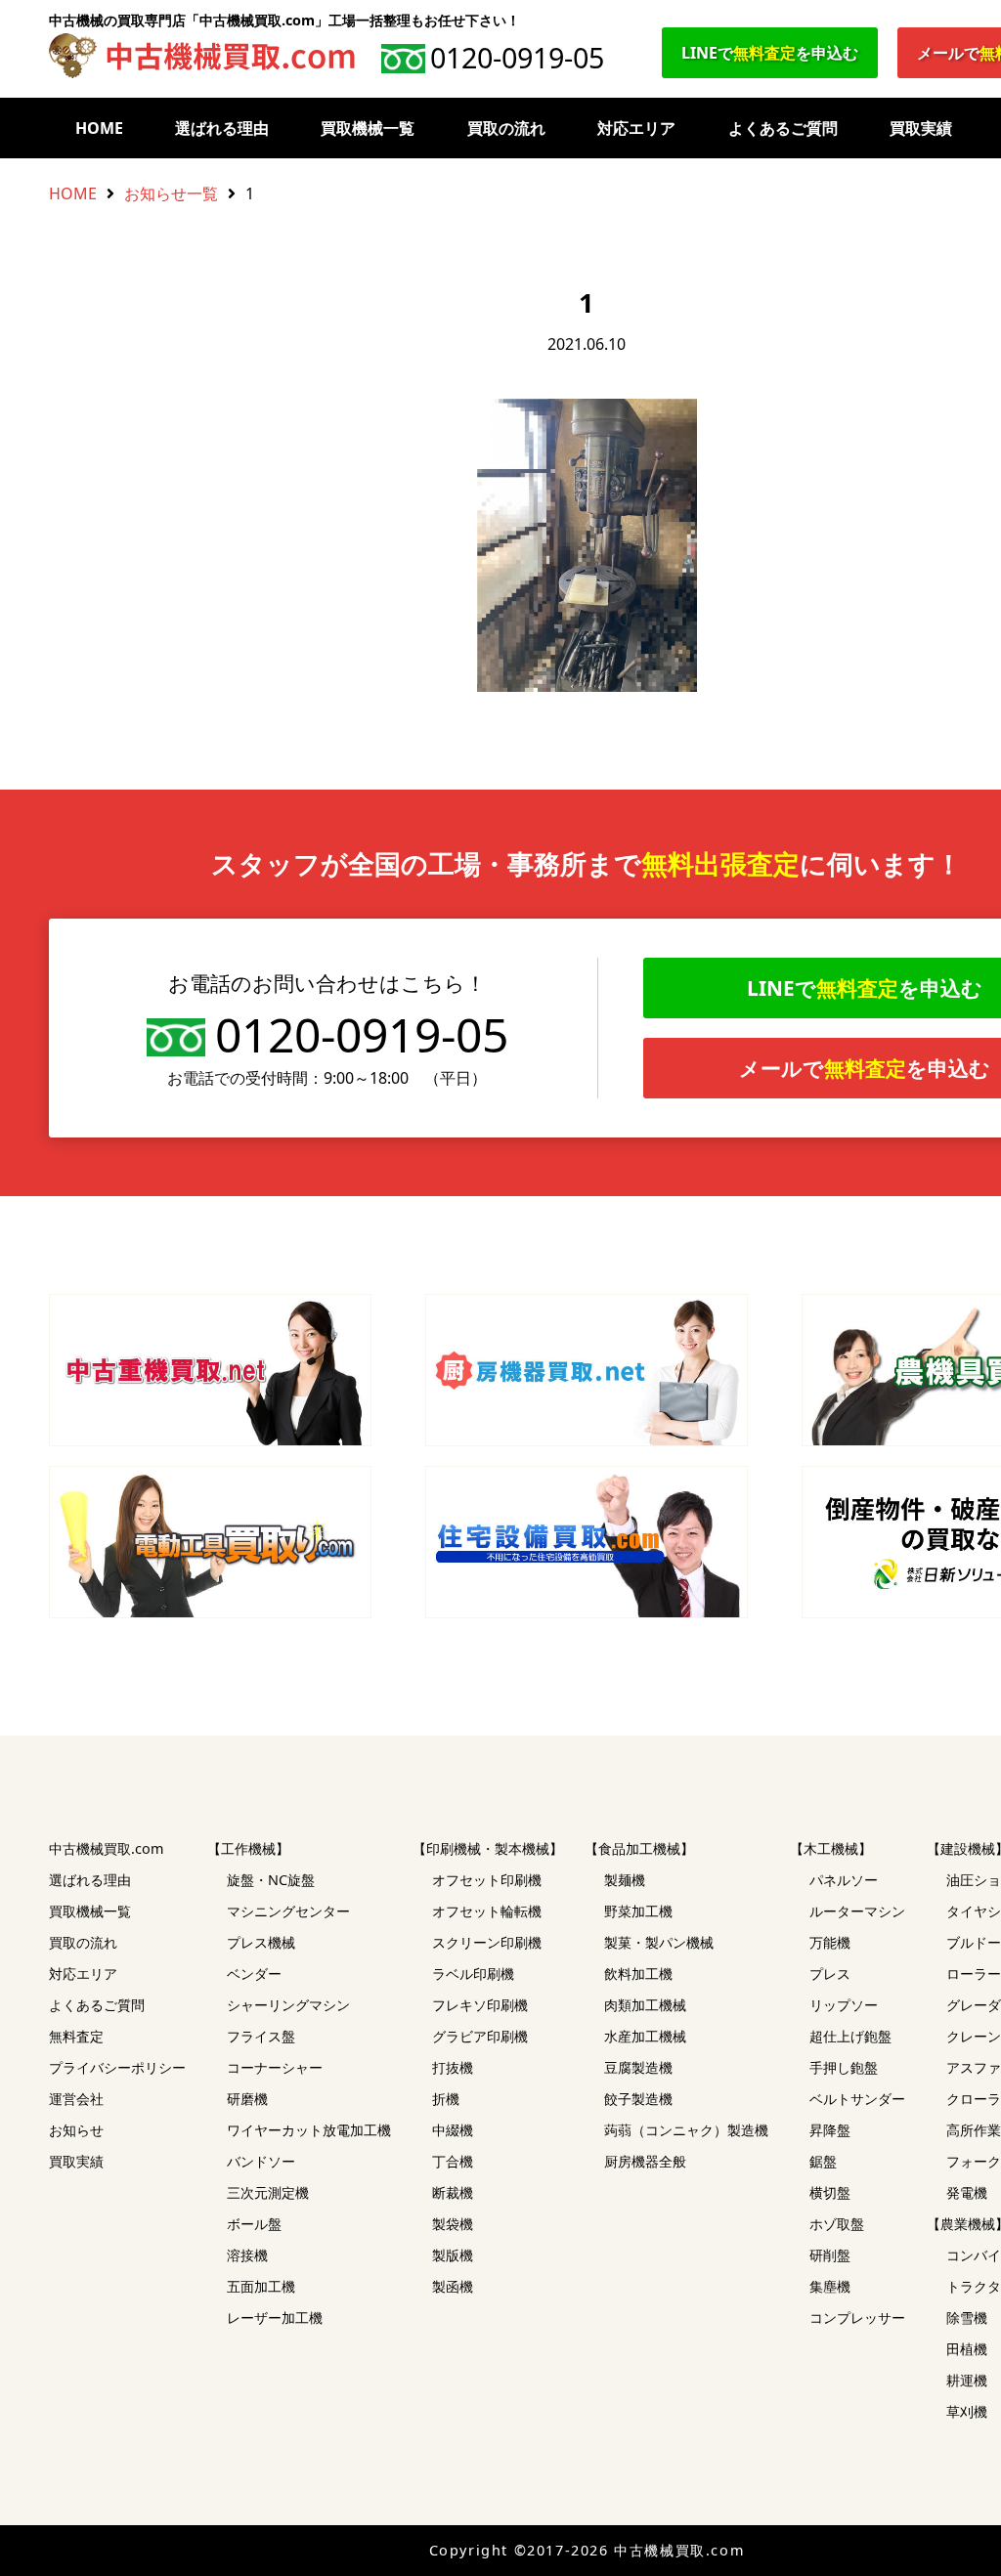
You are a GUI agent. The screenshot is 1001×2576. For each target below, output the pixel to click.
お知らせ (76, 2130)
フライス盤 (261, 2036)
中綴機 (453, 2130)
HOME (99, 128)
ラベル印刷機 (473, 1974)
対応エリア (636, 128)
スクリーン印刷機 (487, 1942)
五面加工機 (261, 2286)
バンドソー (261, 2161)
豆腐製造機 (638, 2067)
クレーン (974, 2036)
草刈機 (967, 2411)
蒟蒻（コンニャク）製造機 (686, 2130)
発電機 (967, 2192)
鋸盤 (823, 2161)
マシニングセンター (288, 1911)
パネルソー (844, 1880)
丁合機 (453, 2161)
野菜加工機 (638, 1911)
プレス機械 (261, 1942)
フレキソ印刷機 (480, 2005)
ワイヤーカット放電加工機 (309, 2130)
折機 (446, 2099)
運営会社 (76, 2099)
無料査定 (76, 2036)
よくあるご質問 (783, 128)
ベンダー (254, 1974)
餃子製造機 (638, 2099)
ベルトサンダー (857, 2099)
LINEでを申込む (770, 53)
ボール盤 (254, 2224)
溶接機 (247, 2255)
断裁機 (453, 2192)
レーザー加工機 (275, 2318)
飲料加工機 (638, 1974)
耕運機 (967, 2380)
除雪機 (967, 2318)
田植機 (967, 2349)
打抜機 (453, 2067)
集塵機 (830, 2286)
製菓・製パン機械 (659, 1942)
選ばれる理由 (222, 128)
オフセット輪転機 (487, 1911)
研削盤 (830, 2255)
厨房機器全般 (645, 2161)
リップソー (844, 2005)
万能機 (830, 1942)
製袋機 (453, 2224)
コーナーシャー (275, 2067)
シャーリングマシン (288, 2005)
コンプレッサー (857, 2318)
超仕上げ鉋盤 (850, 2036)
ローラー (974, 1974)
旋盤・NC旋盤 (271, 1880)
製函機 (453, 2286)
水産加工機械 (645, 2036)
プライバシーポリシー (117, 2067)
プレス (830, 1974)
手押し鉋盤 (844, 2067)
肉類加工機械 (645, 2005)
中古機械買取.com (106, 1848)
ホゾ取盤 (837, 2224)
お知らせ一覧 (171, 193)
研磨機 (247, 2099)
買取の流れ (506, 128)
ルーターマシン (857, 1911)
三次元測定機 (268, 2192)
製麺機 (625, 1880)
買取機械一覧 (368, 128)
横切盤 (830, 2192)
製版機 (453, 2255)
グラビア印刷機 (480, 2036)
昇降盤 (830, 2130)
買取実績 (921, 128)
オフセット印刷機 (487, 1880)
